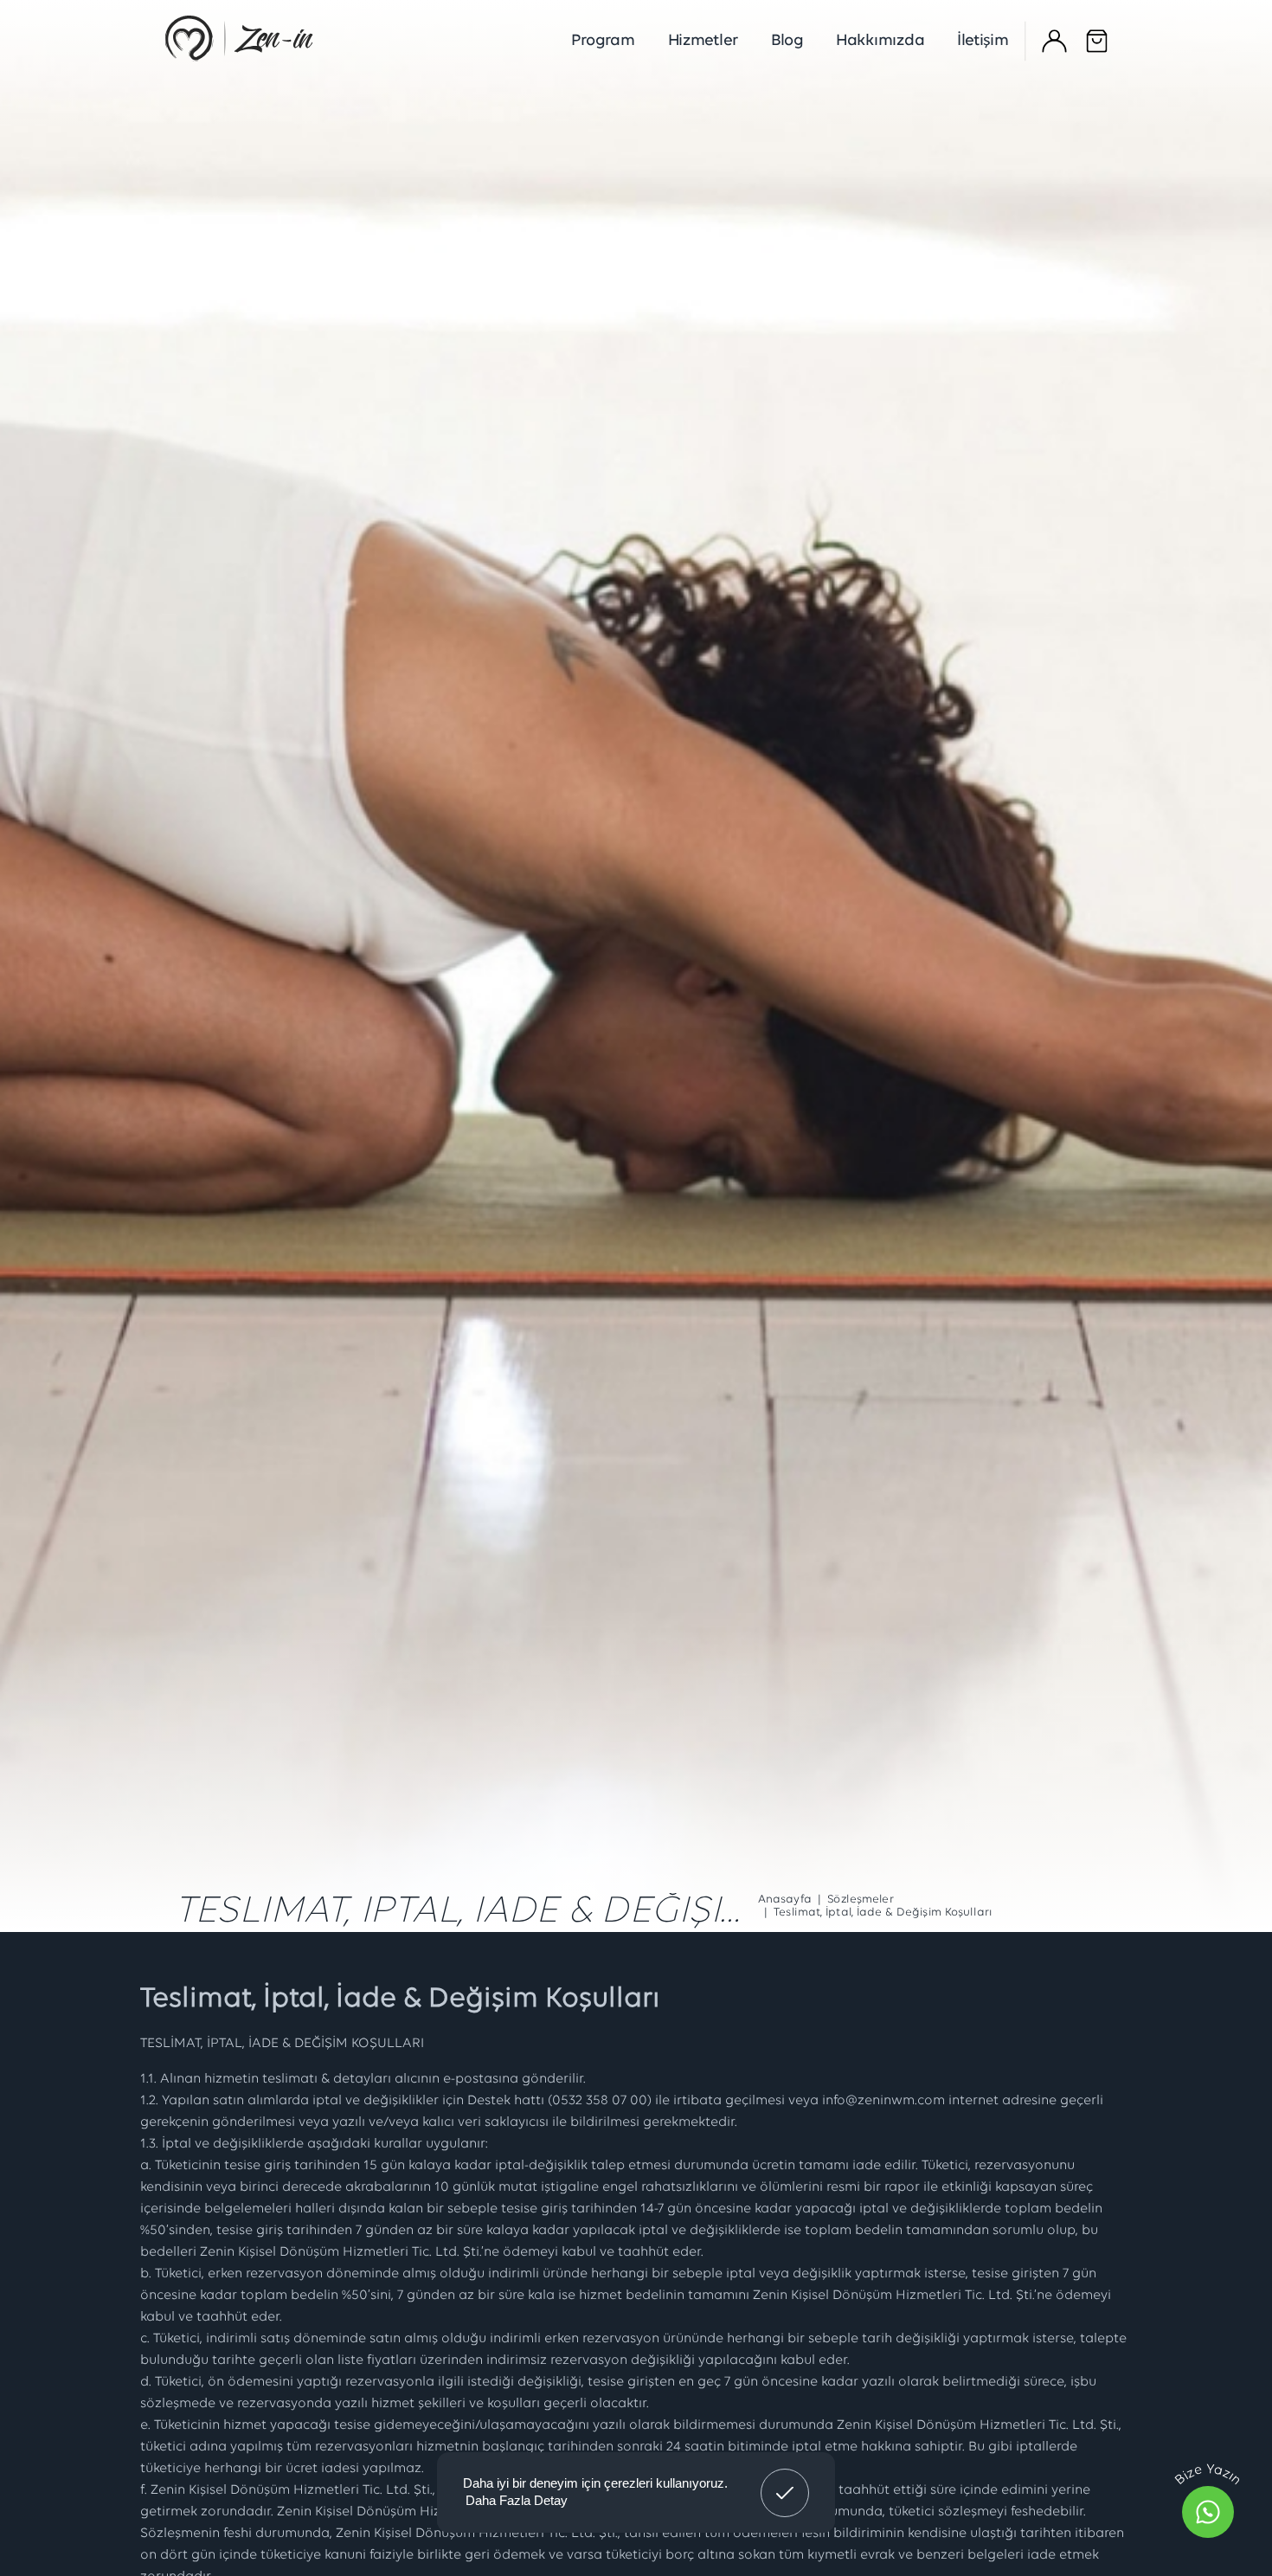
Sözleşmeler (861, 1900)
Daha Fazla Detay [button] (517, 2500)
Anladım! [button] (785, 2480)
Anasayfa (785, 1900)
